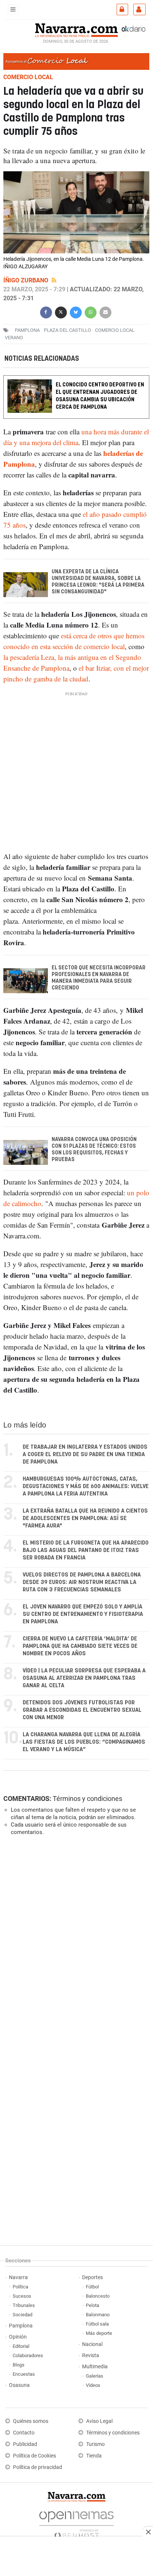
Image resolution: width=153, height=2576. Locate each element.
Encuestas (24, 2374)
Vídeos (93, 2385)
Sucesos (22, 2296)
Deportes (92, 2277)
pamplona (27, 330)
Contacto (24, 2433)
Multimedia (95, 2367)
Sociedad (22, 2315)
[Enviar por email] (105, 312)
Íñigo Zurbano (27, 280)
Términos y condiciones (87, 1799)
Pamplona (21, 2326)
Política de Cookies (35, 2456)
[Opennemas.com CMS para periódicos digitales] (76, 2523)
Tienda (94, 2456)
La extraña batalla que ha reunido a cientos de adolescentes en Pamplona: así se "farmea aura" (85, 1518)
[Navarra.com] (76, 29)
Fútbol (92, 2287)
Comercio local (115, 330)
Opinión (18, 2337)
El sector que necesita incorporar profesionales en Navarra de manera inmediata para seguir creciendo (99, 978)
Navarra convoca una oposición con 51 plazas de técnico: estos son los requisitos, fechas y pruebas (94, 1150)
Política (20, 2287)
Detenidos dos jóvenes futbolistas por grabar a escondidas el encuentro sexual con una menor (82, 1710)
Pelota (92, 2305)
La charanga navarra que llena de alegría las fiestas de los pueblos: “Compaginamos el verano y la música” (84, 1742)
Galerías (95, 2376)
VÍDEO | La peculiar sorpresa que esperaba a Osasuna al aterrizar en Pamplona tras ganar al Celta (84, 1678)
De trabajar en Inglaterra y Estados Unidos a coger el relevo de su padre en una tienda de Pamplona (85, 1454)
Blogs (19, 2365)
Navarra (18, 2277)
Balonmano (98, 2315)
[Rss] (54, 280)
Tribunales (24, 2305)
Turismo (95, 2444)
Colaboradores (28, 2355)
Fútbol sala (97, 2324)
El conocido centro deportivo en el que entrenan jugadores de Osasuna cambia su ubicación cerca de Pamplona (100, 396)
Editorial (21, 2346)
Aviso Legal (99, 2421)
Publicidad (25, 2444)
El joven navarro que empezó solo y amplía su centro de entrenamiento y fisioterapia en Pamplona (83, 1614)
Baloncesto (98, 2296)
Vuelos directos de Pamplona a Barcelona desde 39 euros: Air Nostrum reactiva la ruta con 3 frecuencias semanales (82, 1582)
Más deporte (99, 2333)
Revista (91, 2355)
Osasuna (19, 2385)
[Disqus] (75, 1944)
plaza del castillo (67, 330)
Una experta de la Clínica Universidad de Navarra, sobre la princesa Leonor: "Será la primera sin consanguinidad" (98, 582)
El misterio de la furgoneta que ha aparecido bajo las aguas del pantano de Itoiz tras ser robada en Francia (86, 1550)
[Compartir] (46, 312)
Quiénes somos (31, 2421)
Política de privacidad (38, 2467)
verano (14, 338)
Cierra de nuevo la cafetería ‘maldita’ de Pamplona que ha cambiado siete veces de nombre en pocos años (80, 1646)
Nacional (92, 2344)
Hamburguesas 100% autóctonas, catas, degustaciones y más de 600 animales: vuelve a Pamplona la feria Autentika (86, 1486)
